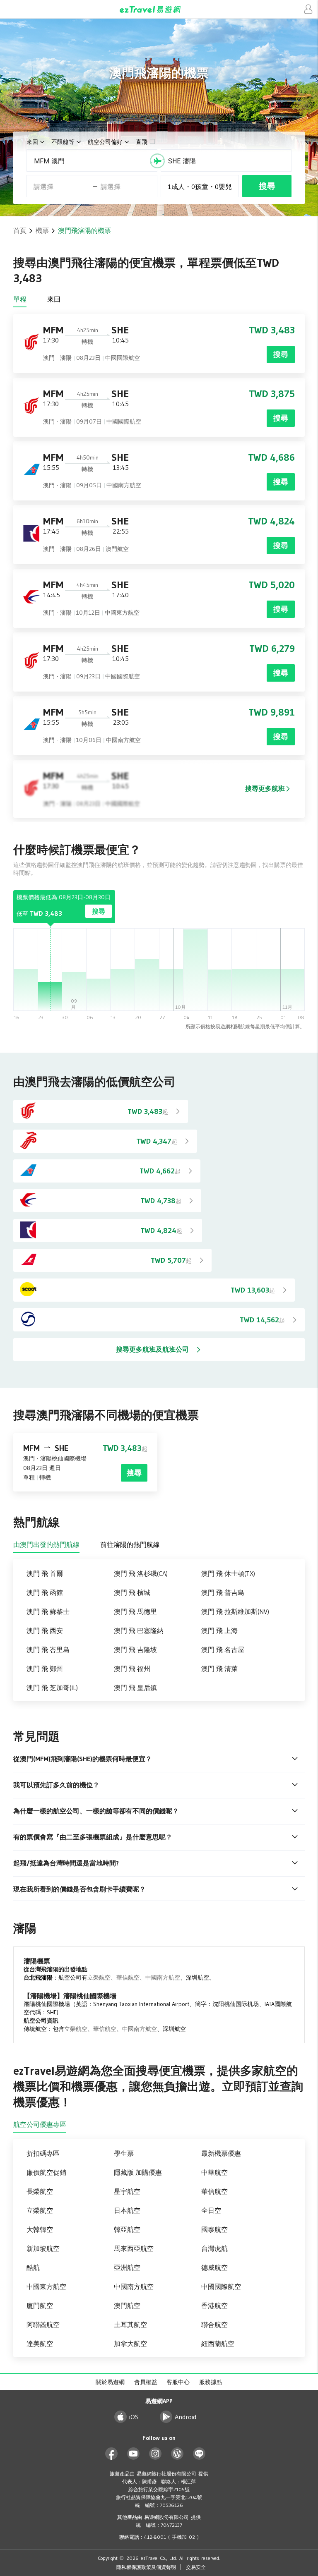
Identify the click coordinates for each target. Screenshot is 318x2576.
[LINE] (199, 2454)
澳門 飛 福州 (132, 1669)
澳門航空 (127, 2305)
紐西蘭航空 (218, 2344)
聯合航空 (214, 2325)
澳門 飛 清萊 (219, 1669)
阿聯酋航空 (43, 2325)
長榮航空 (40, 2191)
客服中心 (178, 2382)
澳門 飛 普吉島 (223, 1592)
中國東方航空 (46, 2286)
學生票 (124, 2153)
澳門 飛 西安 (45, 1630)
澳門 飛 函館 (45, 1592)
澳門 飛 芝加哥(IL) (52, 1688)
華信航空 (128, 1977)
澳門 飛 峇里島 (48, 1650)
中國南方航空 (163, 1977)
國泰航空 (214, 2229)
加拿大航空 (130, 2344)
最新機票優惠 (221, 2153)
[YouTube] (134, 2454)
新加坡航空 (43, 2248)
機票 (42, 230)
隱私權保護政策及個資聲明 (146, 2567)
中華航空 (214, 2172)
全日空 (211, 2210)
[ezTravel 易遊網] (159, 9)
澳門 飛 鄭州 (45, 1669)
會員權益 (146, 2382)
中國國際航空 (221, 2286)
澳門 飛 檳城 (132, 1592)
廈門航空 (40, 2305)
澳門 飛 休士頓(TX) (228, 1573)
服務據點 (211, 2382)
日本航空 (127, 2210)
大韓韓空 (40, 2229)
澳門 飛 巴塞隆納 (139, 1630)
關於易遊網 (110, 2382)
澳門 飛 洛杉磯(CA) (141, 1573)
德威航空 (214, 2267)
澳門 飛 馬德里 (135, 1611)
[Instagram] (155, 2454)
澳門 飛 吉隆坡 (135, 1650)
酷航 (33, 2267)
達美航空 (40, 2344)
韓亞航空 (127, 2229)
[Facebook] (112, 2454)
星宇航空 (127, 2191)
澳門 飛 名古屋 (223, 1650)
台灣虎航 (214, 2248)
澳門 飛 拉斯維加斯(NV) (235, 1611)
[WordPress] (177, 2454)
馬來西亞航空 (134, 2248)
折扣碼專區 (43, 2153)
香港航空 (214, 2305)
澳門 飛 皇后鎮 (135, 1688)
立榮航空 (99, 1977)
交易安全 (196, 2567)
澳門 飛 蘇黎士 (48, 1611)
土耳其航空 (130, 2325)
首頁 (20, 230)
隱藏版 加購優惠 (138, 2172)
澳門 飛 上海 (219, 1630)
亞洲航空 (127, 2267)
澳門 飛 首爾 (45, 1573)
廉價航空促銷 (46, 2172)
